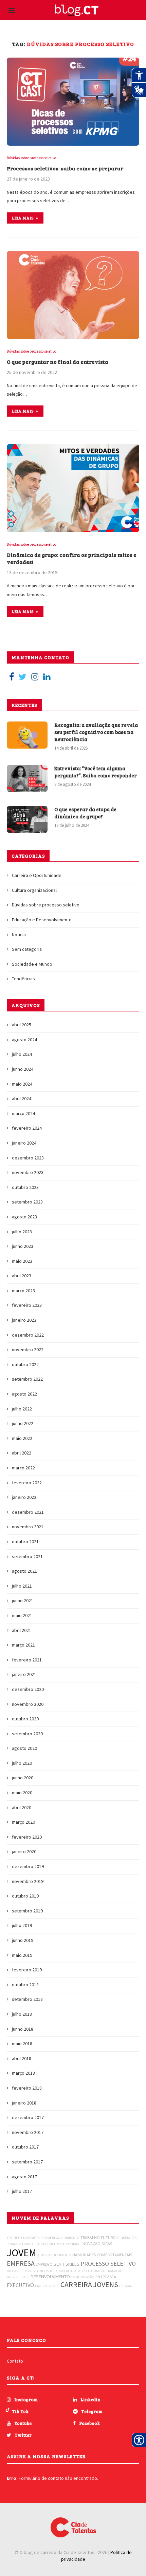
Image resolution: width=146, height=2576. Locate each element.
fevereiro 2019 (27, 1970)
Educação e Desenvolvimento (42, 920)
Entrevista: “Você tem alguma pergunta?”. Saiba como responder (96, 772)
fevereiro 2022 (27, 1483)
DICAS (107, 2244)
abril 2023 (22, 1276)
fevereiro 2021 (27, 1660)
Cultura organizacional (34, 890)
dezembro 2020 (28, 1689)
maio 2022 (22, 1438)
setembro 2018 (27, 1999)
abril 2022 (22, 1453)
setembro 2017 (27, 2162)
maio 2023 (22, 1261)
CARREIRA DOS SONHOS (31, 2271)
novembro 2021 (28, 1527)
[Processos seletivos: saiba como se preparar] (73, 102)
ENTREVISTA (106, 2277)
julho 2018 (22, 2014)
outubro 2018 (25, 1985)
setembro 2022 (27, 1379)
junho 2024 (23, 1069)
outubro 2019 (25, 1896)
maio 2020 (22, 1793)
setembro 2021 (27, 1556)
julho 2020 (22, 1763)
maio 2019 (22, 1955)
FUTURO (108, 2237)
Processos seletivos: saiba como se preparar (65, 168)
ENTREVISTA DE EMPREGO (41, 2238)
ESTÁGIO (126, 2286)
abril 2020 (22, 1807)
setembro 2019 (27, 1911)
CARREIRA (76, 2284)
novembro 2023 (28, 1172)
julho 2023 (22, 1232)
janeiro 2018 (24, 2103)
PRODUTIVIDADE (47, 2286)
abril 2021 (22, 1630)
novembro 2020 (28, 1704)
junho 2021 (23, 1600)
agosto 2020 (24, 1748)
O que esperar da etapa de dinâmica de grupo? (85, 813)
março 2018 (23, 2073)
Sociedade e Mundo (32, 964)
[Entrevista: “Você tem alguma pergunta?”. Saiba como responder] (27, 778)
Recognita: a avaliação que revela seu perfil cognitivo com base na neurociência (96, 732)
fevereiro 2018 (27, 2088)
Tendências (23, 979)
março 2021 (23, 1645)
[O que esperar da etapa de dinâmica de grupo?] (27, 819)
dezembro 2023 (28, 1158)
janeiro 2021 (24, 1674)
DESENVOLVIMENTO (50, 2277)
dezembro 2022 (28, 1335)
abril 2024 (22, 1098)
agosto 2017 (24, 2177)
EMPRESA (21, 2263)
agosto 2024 (24, 1040)
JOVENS (106, 2284)
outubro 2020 (25, 1719)
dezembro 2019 (28, 1866)
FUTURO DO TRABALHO (105, 2271)
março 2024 (23, 1113)
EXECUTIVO (20, 2285)
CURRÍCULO (70, 2238)
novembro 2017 (28, 2132)
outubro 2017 (25, 2147)
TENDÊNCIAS (127, 2238)
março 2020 (23, 1822)
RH (9, 2271)
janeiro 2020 (24, 1851)
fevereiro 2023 (27, 1305)
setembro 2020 (27, 1734)
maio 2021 (22, 1615)
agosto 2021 (24, 1571)
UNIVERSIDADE (18, 2277)
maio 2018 (22, 2044)
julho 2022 (22, 1409)
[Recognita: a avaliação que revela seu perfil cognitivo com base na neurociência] (27, 735)
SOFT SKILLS (67, 2264)
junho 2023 (23, 1246)
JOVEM (22, 2253)
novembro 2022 (28, 1349)
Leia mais (23, 218)
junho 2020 (23, 1778)
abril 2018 (22, 2058)
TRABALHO (90, 2237)
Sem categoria (27, 949)
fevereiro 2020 (27, 1837)
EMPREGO (44, 2264)
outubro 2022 (25, 1364)
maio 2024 (22, 1084)
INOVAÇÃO (91, 2244)
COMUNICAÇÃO (83, 2277)
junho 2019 (23, 1940)
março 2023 (23, 1291)
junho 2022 (23, 1423)
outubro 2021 (25, 1542)
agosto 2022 (24, 1394)
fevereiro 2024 (27, 1128)
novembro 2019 (28, 1881)
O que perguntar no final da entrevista (58, 362)
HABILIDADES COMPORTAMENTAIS (102, 2255)
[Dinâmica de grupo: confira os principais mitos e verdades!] (73, 488)
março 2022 (23, 1468)
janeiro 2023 (24, 1320)
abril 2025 (22, 1025)
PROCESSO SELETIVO (108, 2264)
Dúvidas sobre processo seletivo (31, 158)
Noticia (19, 935)
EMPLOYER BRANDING (64, 2244)
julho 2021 (22, 1586)
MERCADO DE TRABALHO (68, 2271)
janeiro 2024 (24, 1143)
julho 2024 (22, 1054)
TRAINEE (13, 2238)
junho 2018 (23, 2029)
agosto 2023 (24, 1217)
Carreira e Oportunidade (37, 875)
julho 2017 (22, 2191)
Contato (15, 2361)
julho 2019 (22, 1925)
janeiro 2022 (24, 1497)
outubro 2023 (25, 1187)
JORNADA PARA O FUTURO (26, 2244)
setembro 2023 (27, 1202)
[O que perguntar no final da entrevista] (73, 295)
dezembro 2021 (28, 1512)
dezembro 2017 (28, 2117)
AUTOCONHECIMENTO (54, 2255)
